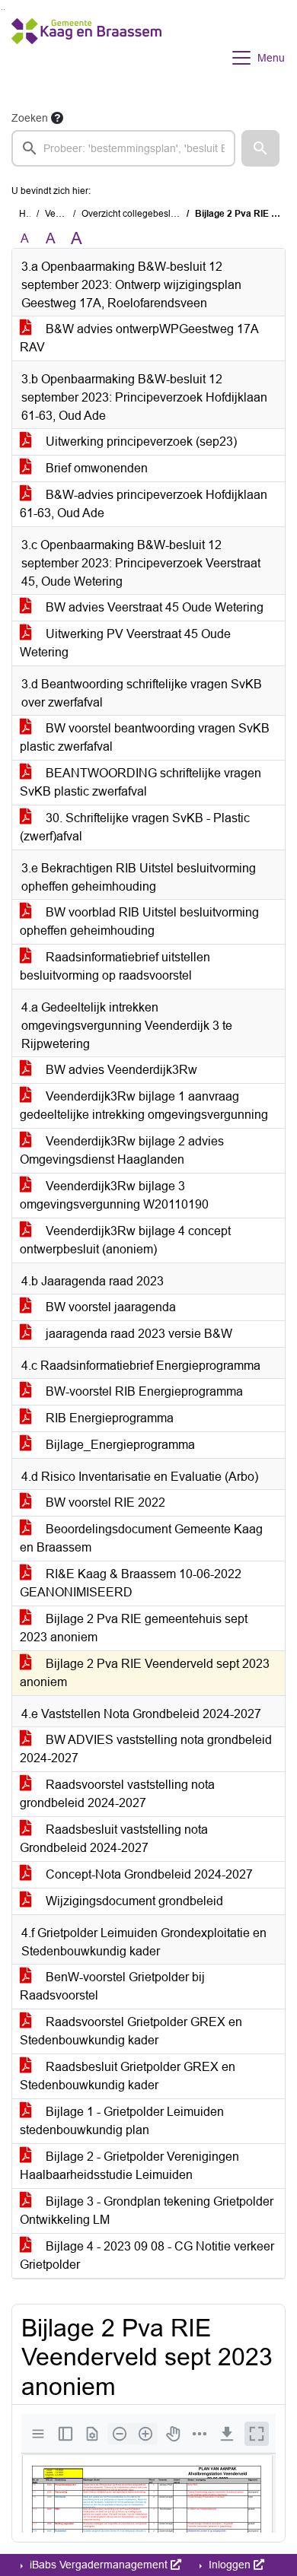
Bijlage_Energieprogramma (119, 1445)
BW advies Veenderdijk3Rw (120, 1070)
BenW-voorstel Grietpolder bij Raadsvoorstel (112, 1986)
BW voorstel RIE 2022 (104, 1502)
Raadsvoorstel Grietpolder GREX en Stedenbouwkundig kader (131, 2031)
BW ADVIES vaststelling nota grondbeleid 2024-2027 (146, 1749)
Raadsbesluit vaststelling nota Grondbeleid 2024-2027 (114, 1839)
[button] (260, 148)
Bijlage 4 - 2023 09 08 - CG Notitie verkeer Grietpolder (147, 2255)
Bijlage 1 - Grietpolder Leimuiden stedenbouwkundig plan (122, 2121)
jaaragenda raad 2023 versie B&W (137, 1334)
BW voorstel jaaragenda (109, 1307)
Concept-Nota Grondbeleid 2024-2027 (148, 1874)
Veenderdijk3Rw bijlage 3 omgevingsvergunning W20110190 (114, 1195)
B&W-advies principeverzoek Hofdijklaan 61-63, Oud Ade (144, 504)
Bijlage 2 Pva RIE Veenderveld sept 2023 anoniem (145, 1673)
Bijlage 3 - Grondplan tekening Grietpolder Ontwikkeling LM (147, 2211)
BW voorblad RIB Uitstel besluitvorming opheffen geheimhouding (139, 921)
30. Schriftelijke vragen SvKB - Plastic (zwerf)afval (135, 827)
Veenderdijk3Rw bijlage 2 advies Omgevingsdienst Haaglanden (122, 1150)
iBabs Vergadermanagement (99, 2565)
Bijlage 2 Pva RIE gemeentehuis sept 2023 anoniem (134, 1628)
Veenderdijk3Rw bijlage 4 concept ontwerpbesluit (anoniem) (125, 1240)
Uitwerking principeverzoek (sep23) (140, 442)
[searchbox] (123, 148)
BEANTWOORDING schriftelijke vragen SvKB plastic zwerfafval (141, 782)
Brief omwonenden (95, 468)
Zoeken (30, 118)
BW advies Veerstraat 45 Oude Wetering (153, 607)
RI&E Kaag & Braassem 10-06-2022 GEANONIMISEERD (131, 1583)
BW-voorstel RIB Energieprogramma (143, 1391)
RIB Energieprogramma (108, 1418)
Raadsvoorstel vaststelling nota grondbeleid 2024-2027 (117, 1794)
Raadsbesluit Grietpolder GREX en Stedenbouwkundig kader (128, 2076)
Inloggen (230, 2565)
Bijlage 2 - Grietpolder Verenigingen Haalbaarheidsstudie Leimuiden (129, 2166)
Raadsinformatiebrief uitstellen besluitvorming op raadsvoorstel (115, 966)
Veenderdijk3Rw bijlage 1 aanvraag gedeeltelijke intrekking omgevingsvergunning (144, 1105)
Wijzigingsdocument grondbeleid (133, 1901)
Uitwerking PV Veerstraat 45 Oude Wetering (125, 643)
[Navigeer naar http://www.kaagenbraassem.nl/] (86, 58)
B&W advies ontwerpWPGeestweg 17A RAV (139, 338)
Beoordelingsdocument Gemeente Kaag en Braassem (141, 1538)
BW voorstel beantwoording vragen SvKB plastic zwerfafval (145, 737)
